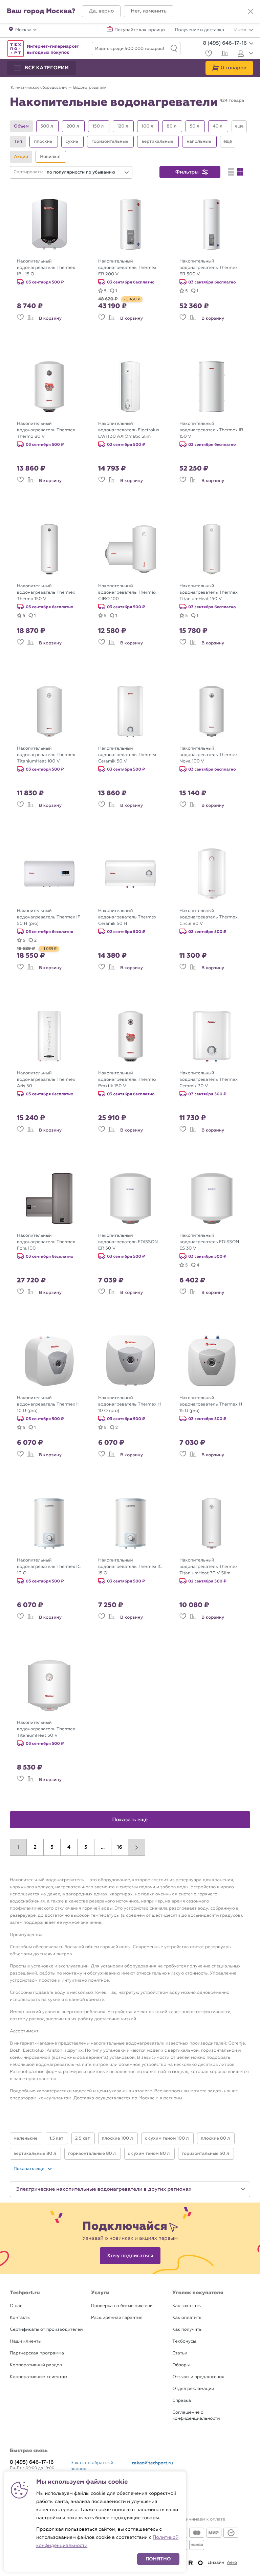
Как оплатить (187, 2318)
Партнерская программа (37, 2353)
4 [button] (69, 1847)
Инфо (241, 30)
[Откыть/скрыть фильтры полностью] (239, 126)
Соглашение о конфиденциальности (196, 2415)
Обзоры (181, 2365)
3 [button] (52, 1847)
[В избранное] (20, 318)
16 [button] (120, 1847)
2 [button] (35, 1847)
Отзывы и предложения (198, 2377)
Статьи (180, 2353)
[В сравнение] (30, 318)
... (103, 1847)
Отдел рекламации (193, 2389)
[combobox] (88, 172)
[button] (101, 11)
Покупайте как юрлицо (140, 30)
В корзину (50, 318)
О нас (16, 2306)
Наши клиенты (26, 2341)
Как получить (187, 2330)
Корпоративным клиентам (38, 2377)
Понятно (158, 2559)
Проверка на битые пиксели (122, 2306)
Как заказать (187, 2306)
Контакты (20, 2318)
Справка (182, 2401)
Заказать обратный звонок (92, 2466)
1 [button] (18, 1847)
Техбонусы (184, 2341)
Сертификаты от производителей (46, 2330)
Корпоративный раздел (36, 2365)
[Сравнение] (224, 54)
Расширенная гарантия (117, 2318)
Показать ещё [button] (130, 1820)
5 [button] (86, 1847)
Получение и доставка (200, 30)
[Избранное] (208, 54)
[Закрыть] (251, 12)
